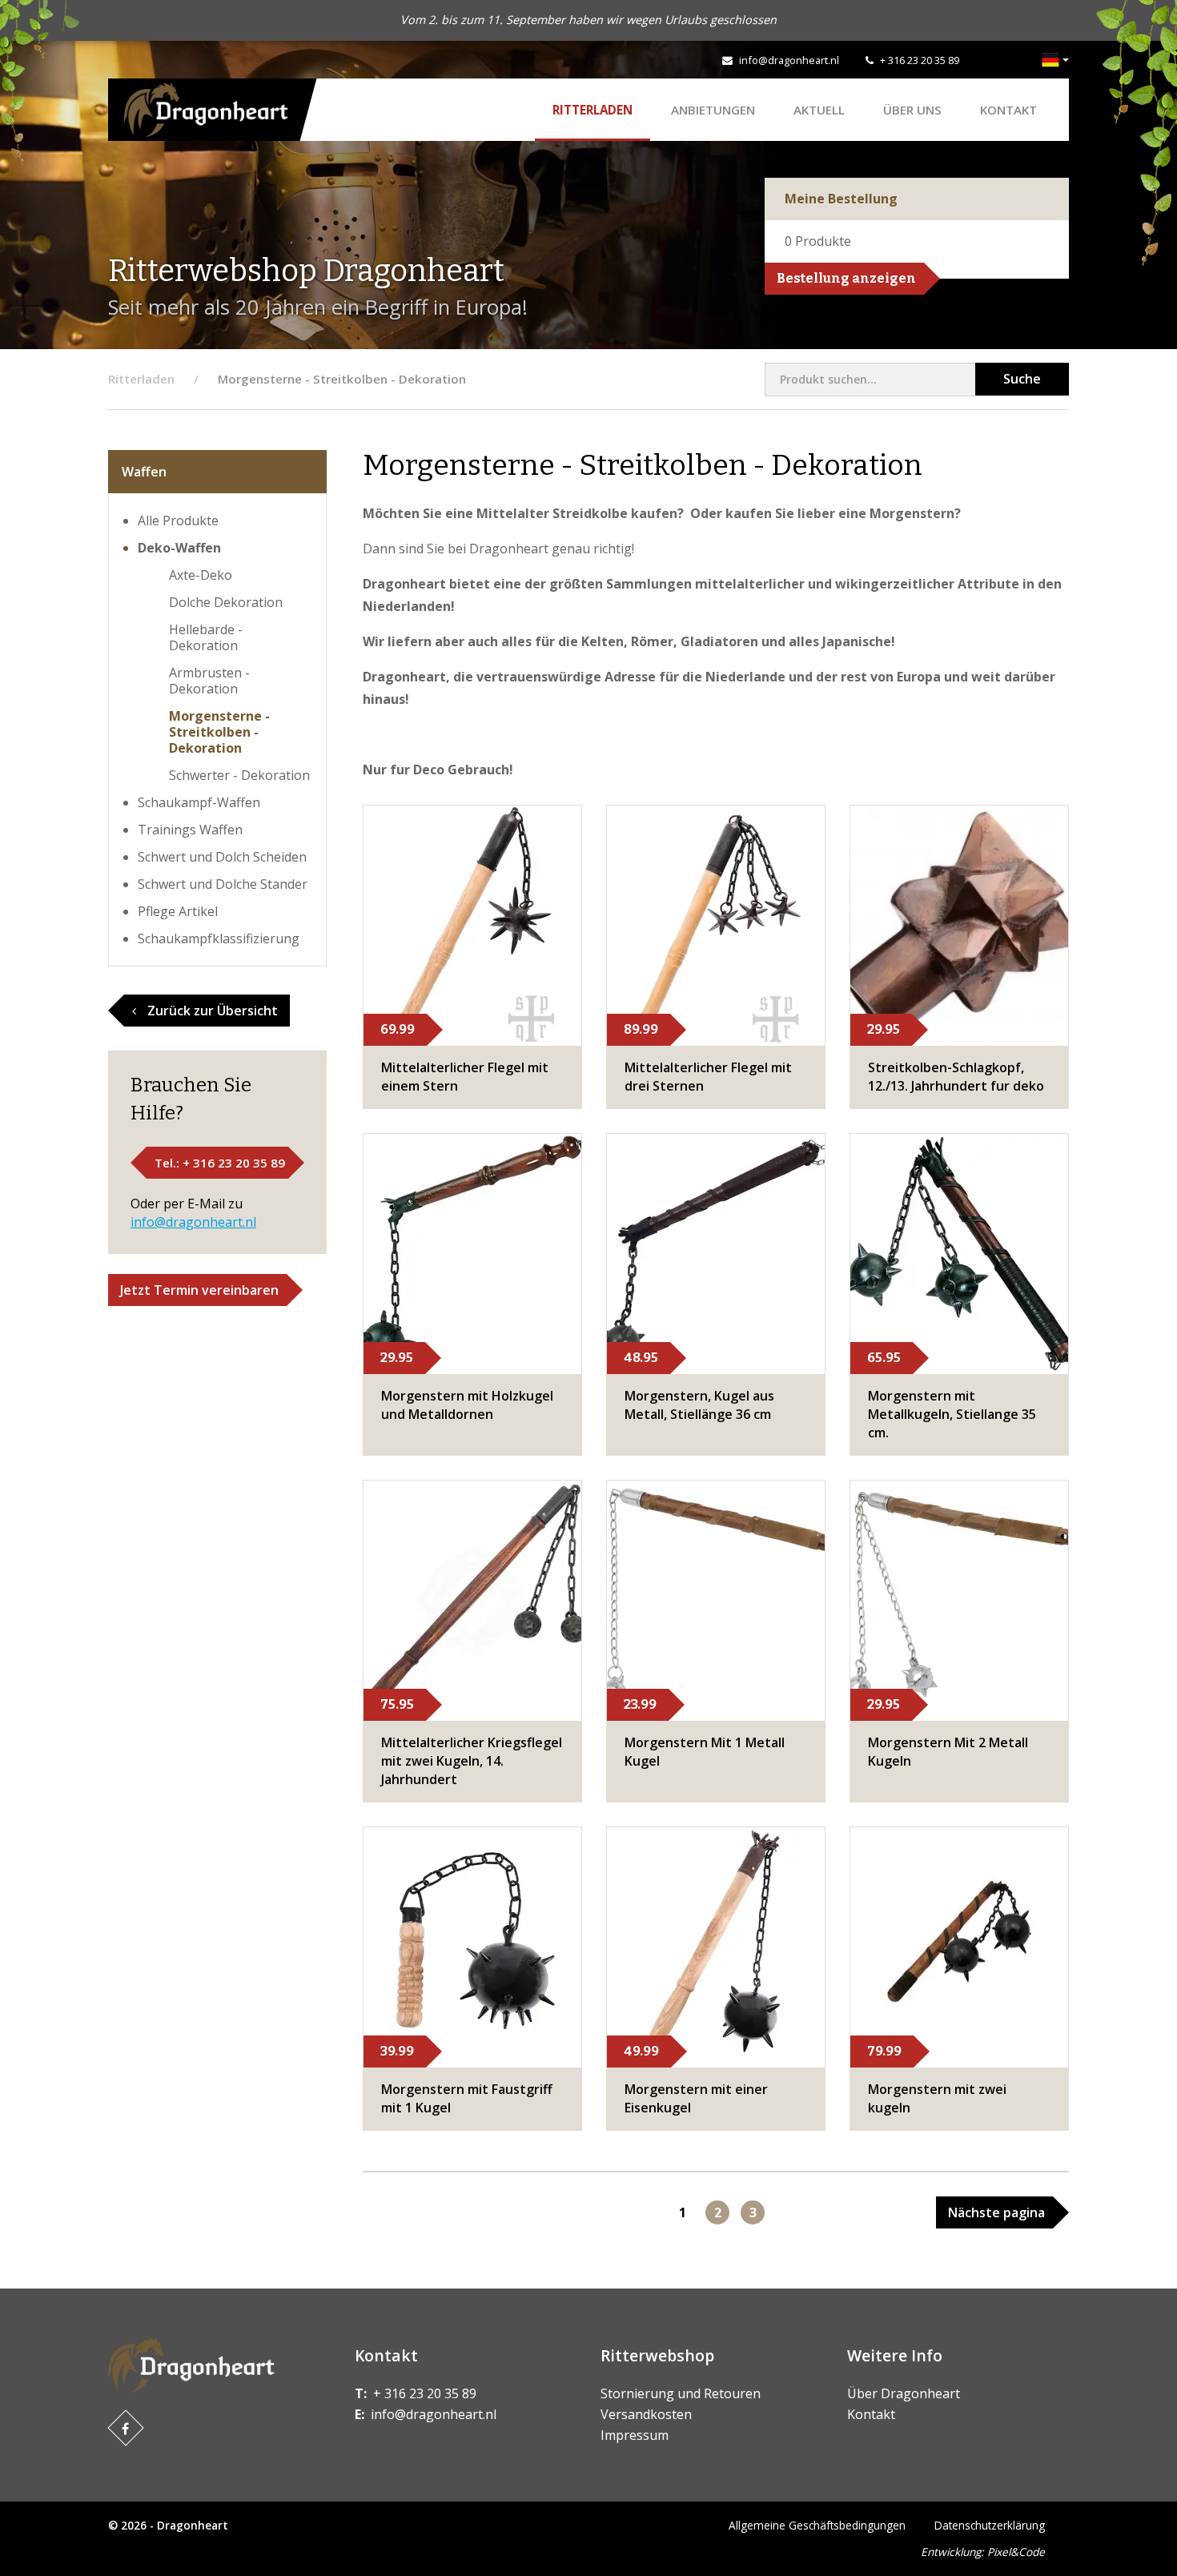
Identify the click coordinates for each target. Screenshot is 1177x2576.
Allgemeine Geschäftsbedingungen (817, 2525)
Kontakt (1008, 110)
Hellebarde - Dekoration (206, 637)
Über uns (912, 110)
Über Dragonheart (904, 2393)
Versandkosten (646, 2414)
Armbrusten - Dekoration (209, 681)
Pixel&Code (1016, 2552)
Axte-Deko (201, 575)
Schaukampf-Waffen (199, 802)
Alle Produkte (178, 520)
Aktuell (819, 110)
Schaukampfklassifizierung (219, 938)
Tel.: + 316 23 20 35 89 (220, 1163)
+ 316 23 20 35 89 (920, 60)
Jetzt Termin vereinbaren (199, 1290)
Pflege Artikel (178, 911)
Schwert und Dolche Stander (223, 884)
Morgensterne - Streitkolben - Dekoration (219, 732)
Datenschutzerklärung (990, 2525)
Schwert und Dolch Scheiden (222, 857)
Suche (1022, 379)
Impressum (635, 2435)
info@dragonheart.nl (789, 60)
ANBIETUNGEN (713, 110)
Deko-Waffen (179, 548)
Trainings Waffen (190, 830)
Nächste (996, 2212)
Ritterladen (593, 110)
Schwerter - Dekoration (239, 775)
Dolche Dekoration (226, 602)
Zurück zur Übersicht (211, 1011)
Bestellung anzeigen (846, 278)
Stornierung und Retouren (681, 2393)
